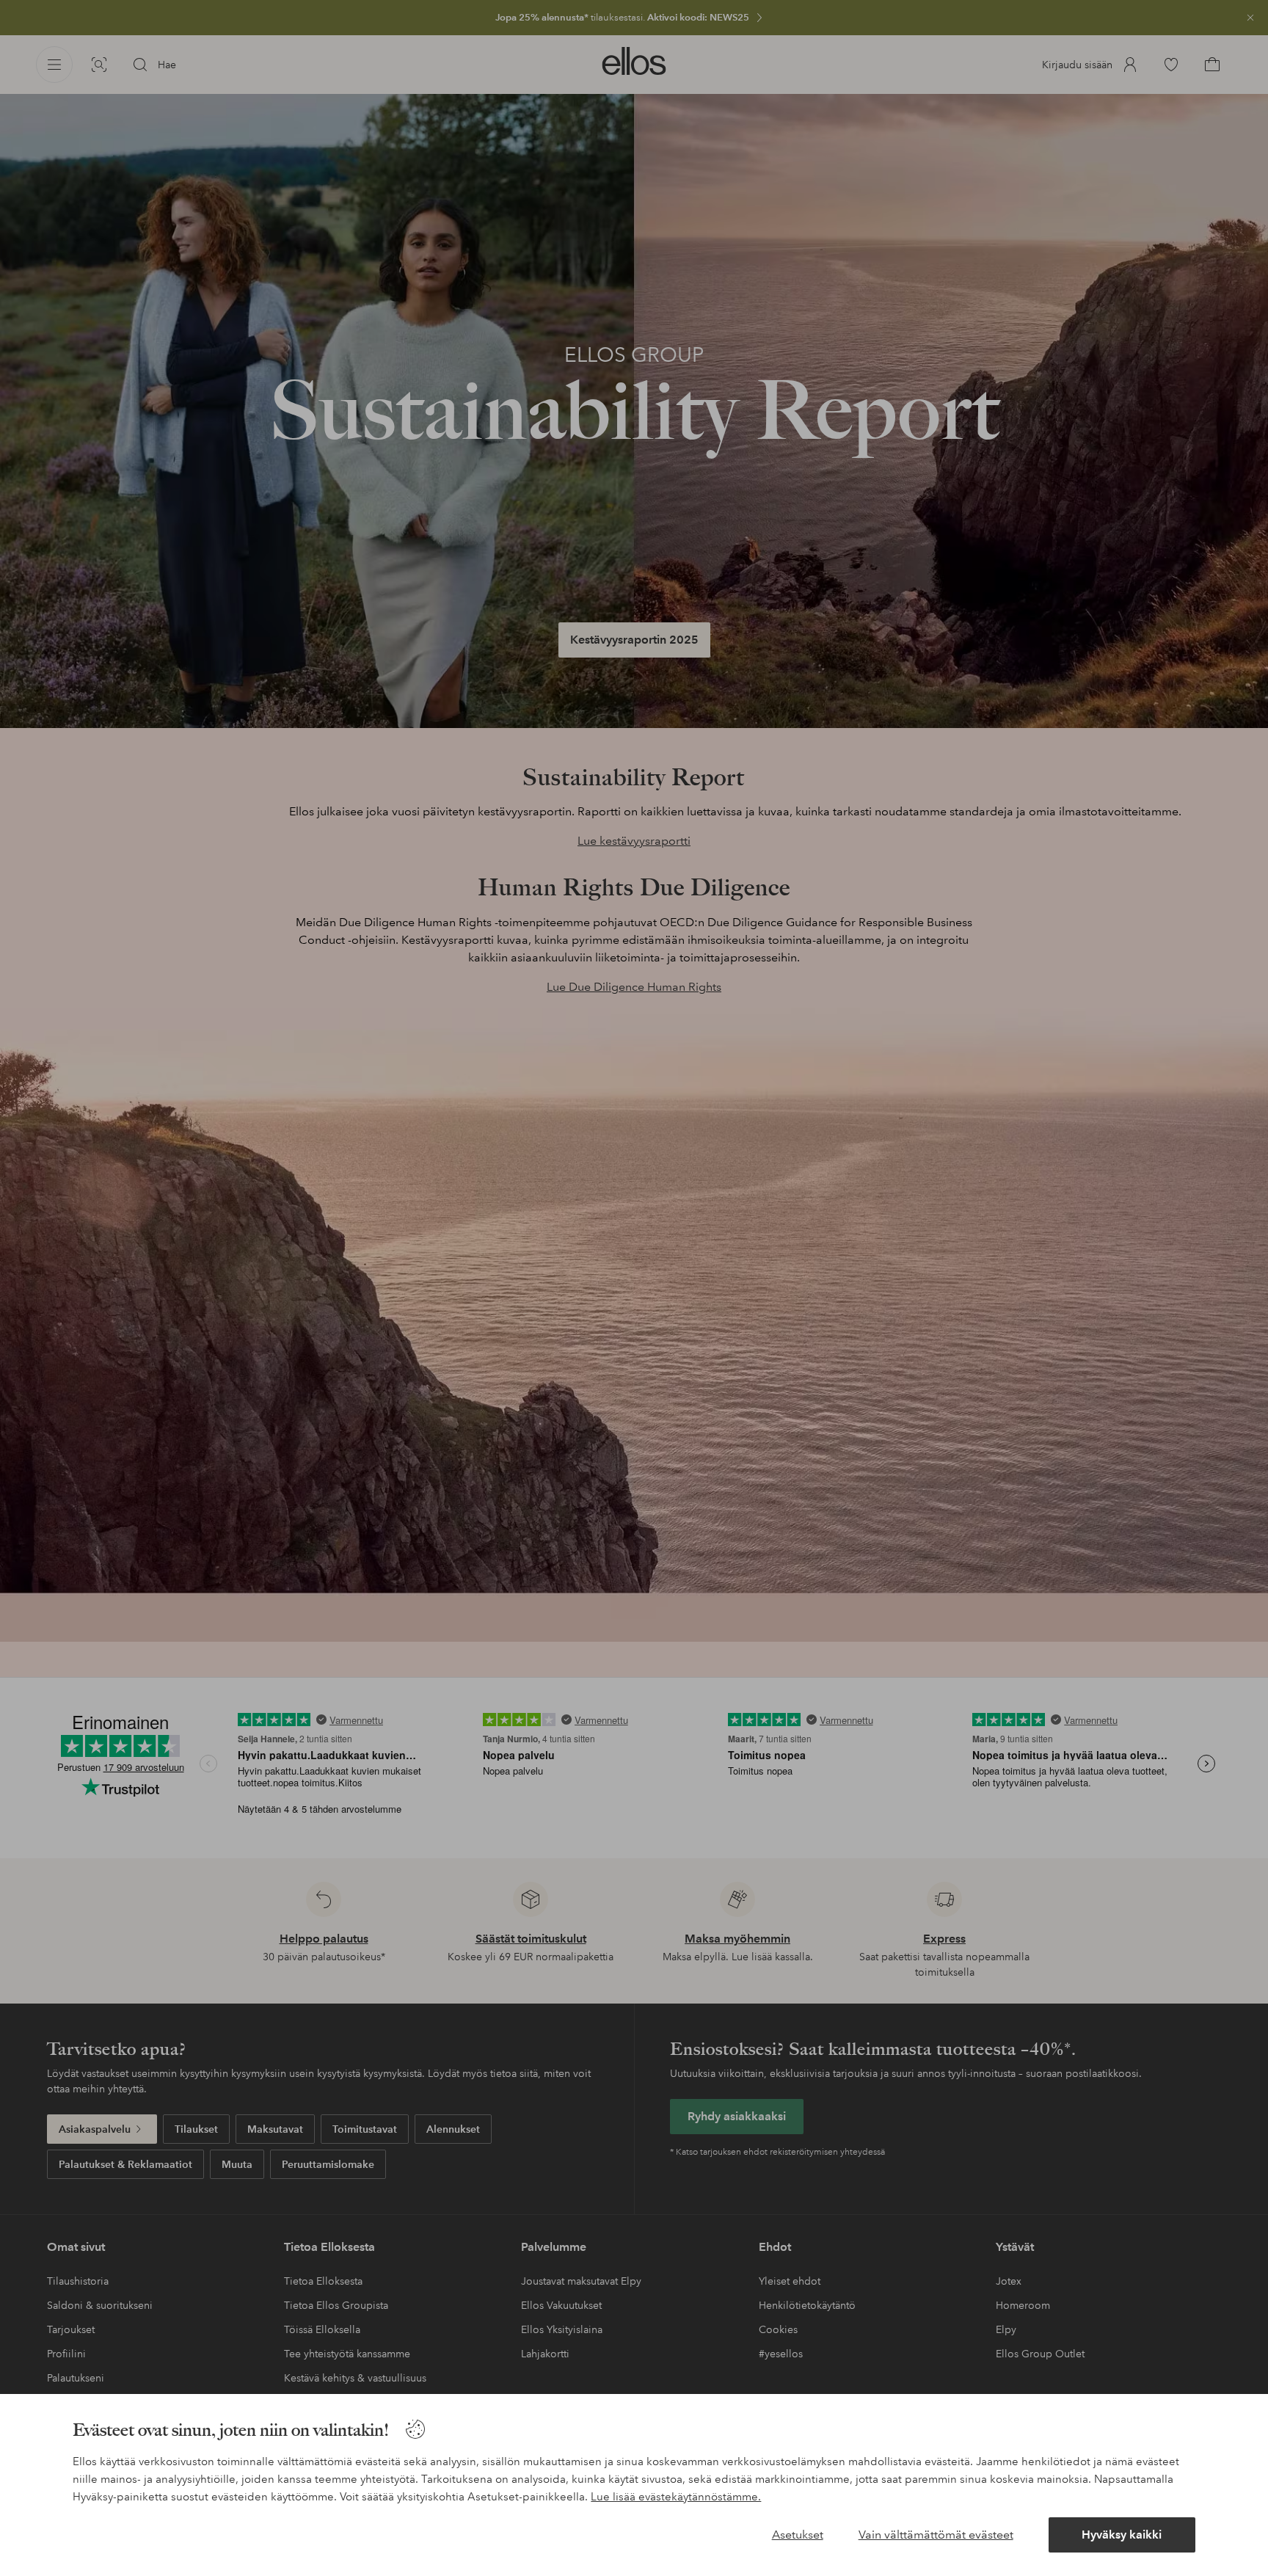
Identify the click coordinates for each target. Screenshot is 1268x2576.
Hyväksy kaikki (1122, 2535)
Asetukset (798, 2535)
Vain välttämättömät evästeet (936, 2535)
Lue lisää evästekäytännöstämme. (676, 2497)
